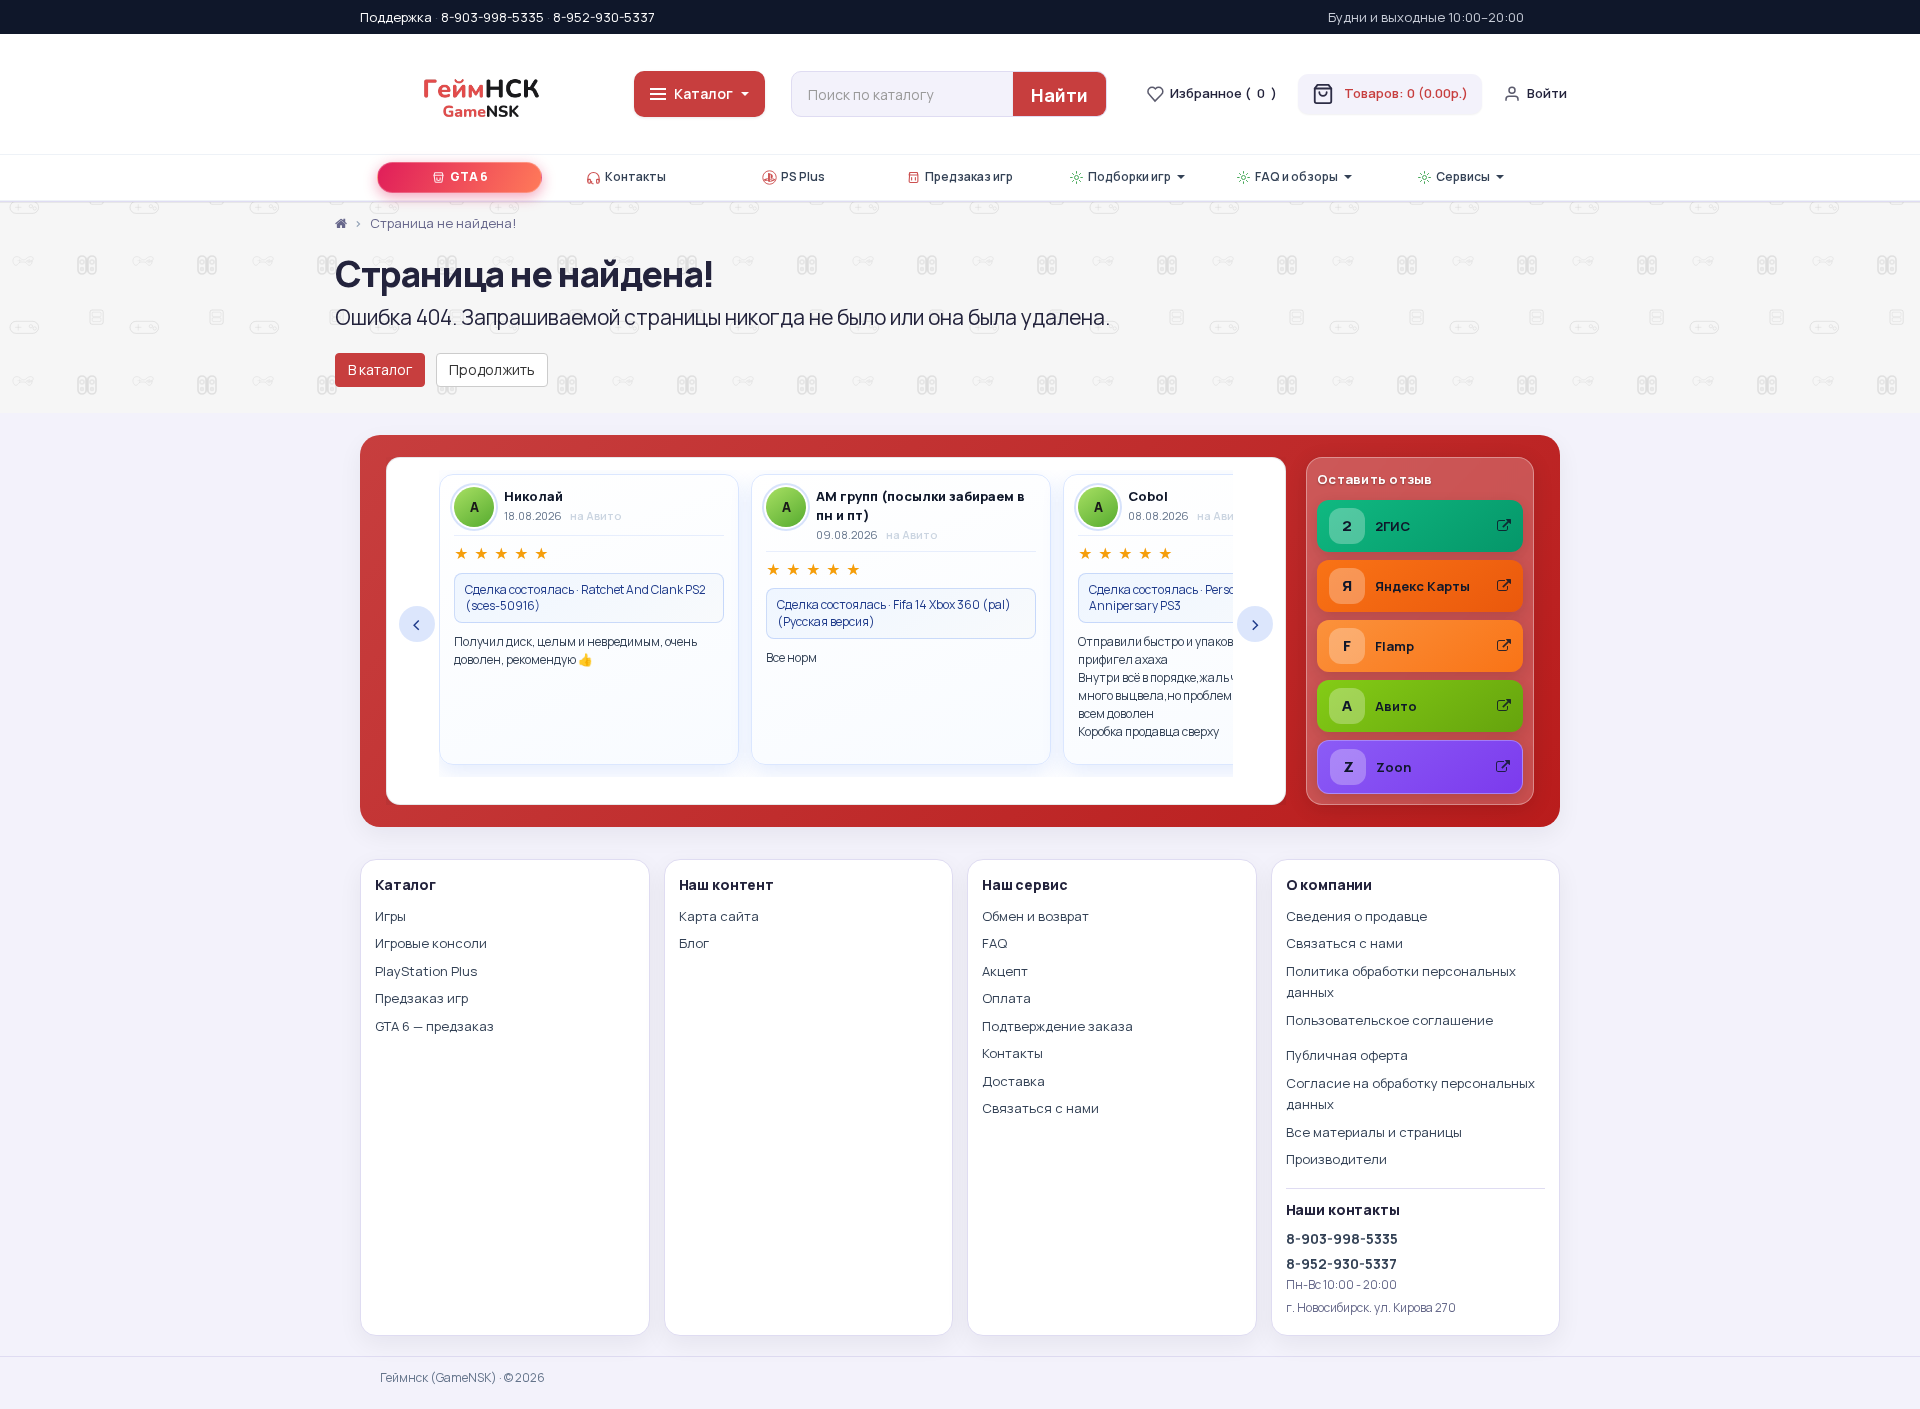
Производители (1336, 1159)
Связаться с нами (1040, 1108)
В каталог (380, 369)
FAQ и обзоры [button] (1296, 176)
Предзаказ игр (969, 176)
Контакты (635, 176)
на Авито (596, 515)
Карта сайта (719, 916)
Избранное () (1223, 93)
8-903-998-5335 (492, 17)
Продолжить (492, 369)
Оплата (1006, 998)
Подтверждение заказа (1057, 1026)
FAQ (994, 943)
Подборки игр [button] (1129, 176)
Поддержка (396, 17)
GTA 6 (469, 176)
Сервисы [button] (1463, 176)
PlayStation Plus (426, 971)
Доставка (1013, 1081)
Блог (694, 943)
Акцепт (1005, 971)
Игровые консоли (431, 943)
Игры (390, 916)
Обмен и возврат (1035, 916)
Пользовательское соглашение (1389, 1020)
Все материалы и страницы (1374, 1132)
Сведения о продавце (1356, 916)
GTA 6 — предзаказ (434, 1026)
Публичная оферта (1347, 1055)
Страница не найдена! (443, 223)
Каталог (703, 93)
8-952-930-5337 (604, 17)
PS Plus (803, 176)
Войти (1547, 93)
